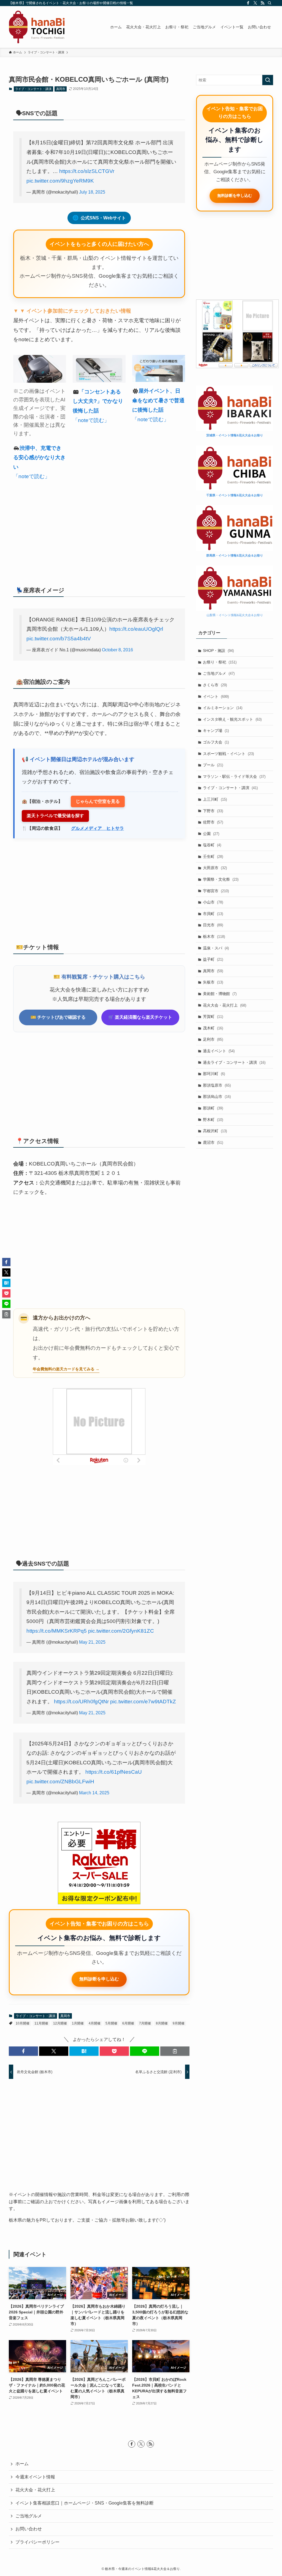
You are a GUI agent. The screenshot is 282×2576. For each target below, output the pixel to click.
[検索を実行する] (268, 80)
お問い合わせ (29, 2529)
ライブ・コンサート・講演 (33, 89)
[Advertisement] (99, 530)
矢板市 (213, 982)
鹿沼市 (213, 1142)
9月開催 (179, 2023)
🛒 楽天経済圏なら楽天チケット (140, 1017)
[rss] (262, 3)
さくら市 (215, 685)
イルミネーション (223, 708)
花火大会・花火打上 (225, 1005)
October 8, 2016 (117, 650)
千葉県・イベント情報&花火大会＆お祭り (235, 495)
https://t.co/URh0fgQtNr (81, 1702)
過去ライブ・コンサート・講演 (234, 1062)
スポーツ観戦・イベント (228, 754)
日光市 (213, 925)
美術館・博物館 (220, 994)
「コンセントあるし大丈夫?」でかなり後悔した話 (98, 401)
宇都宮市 (216, 891)
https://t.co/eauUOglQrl (136, 629)
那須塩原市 (217, 1085)
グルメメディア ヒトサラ (97, 828)
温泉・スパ (216, 948)
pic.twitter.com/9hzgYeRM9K (60, 181)
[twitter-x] (255, 3)
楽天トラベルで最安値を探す (55, 816)
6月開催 (128, 2023)
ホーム (22, 2464)
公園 (211, 834)
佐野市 (213, 822)
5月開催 (111, 2023)
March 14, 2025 (94, 1793)
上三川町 (215, 799)
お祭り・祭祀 (220, 662)
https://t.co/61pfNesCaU (114, 1772)
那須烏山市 (217, 1096)
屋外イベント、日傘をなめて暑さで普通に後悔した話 (158, 400)
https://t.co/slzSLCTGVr (87, 171)
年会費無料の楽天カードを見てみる (64, 1369)
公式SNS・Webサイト (99, 218)
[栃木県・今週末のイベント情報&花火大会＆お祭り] (37, 27)
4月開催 (95, 2023)
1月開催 (78, 2023)
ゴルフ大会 (216, 742)
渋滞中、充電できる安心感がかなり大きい (39, 458)
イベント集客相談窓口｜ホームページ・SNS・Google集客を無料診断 (85, 2503)
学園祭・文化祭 (221, 879)
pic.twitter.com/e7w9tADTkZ (143, 1702)
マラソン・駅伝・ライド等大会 (234, 776)
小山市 (213, 902)
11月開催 (41, 2023)
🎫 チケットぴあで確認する (58, 1017)
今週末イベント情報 (35, 2477)
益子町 (213, 959)
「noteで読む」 (32, 476)
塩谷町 (212, 845)
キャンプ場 (216, 731)
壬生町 (213, 856)
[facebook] (248, 3)
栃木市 (214, 936)
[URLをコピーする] (175, 2051)
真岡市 (61, 89)
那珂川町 (214, 1074)
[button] (23, 2051)
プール (213, 765)
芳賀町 (213, 1016)
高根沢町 (215, 1131)
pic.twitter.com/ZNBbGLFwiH (60, 1782)
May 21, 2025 (92, 1642)
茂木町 (213, 1028)
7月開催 (145, 2023)
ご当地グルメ (219, 673)
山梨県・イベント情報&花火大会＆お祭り (235, 615)
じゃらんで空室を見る (98, 801)
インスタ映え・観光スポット (232, 719)
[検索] (270, 3)
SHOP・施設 (218, 651)
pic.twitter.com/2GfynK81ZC (121, 1631)
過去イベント (219, 1051)
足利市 (213, 1039)
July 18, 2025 (92, 192)
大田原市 (215, 868)
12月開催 (60, 2023)
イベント (216, 696)
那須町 (213, 1108)
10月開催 (23, 2023)
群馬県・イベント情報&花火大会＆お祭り (235, 555)
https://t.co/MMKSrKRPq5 (57, 1631)
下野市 (213, 811)
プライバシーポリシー (37, 2542)
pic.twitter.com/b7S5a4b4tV (59, 639)
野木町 (213, 1120)
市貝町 (213, 914)
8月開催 (162, 2023)
